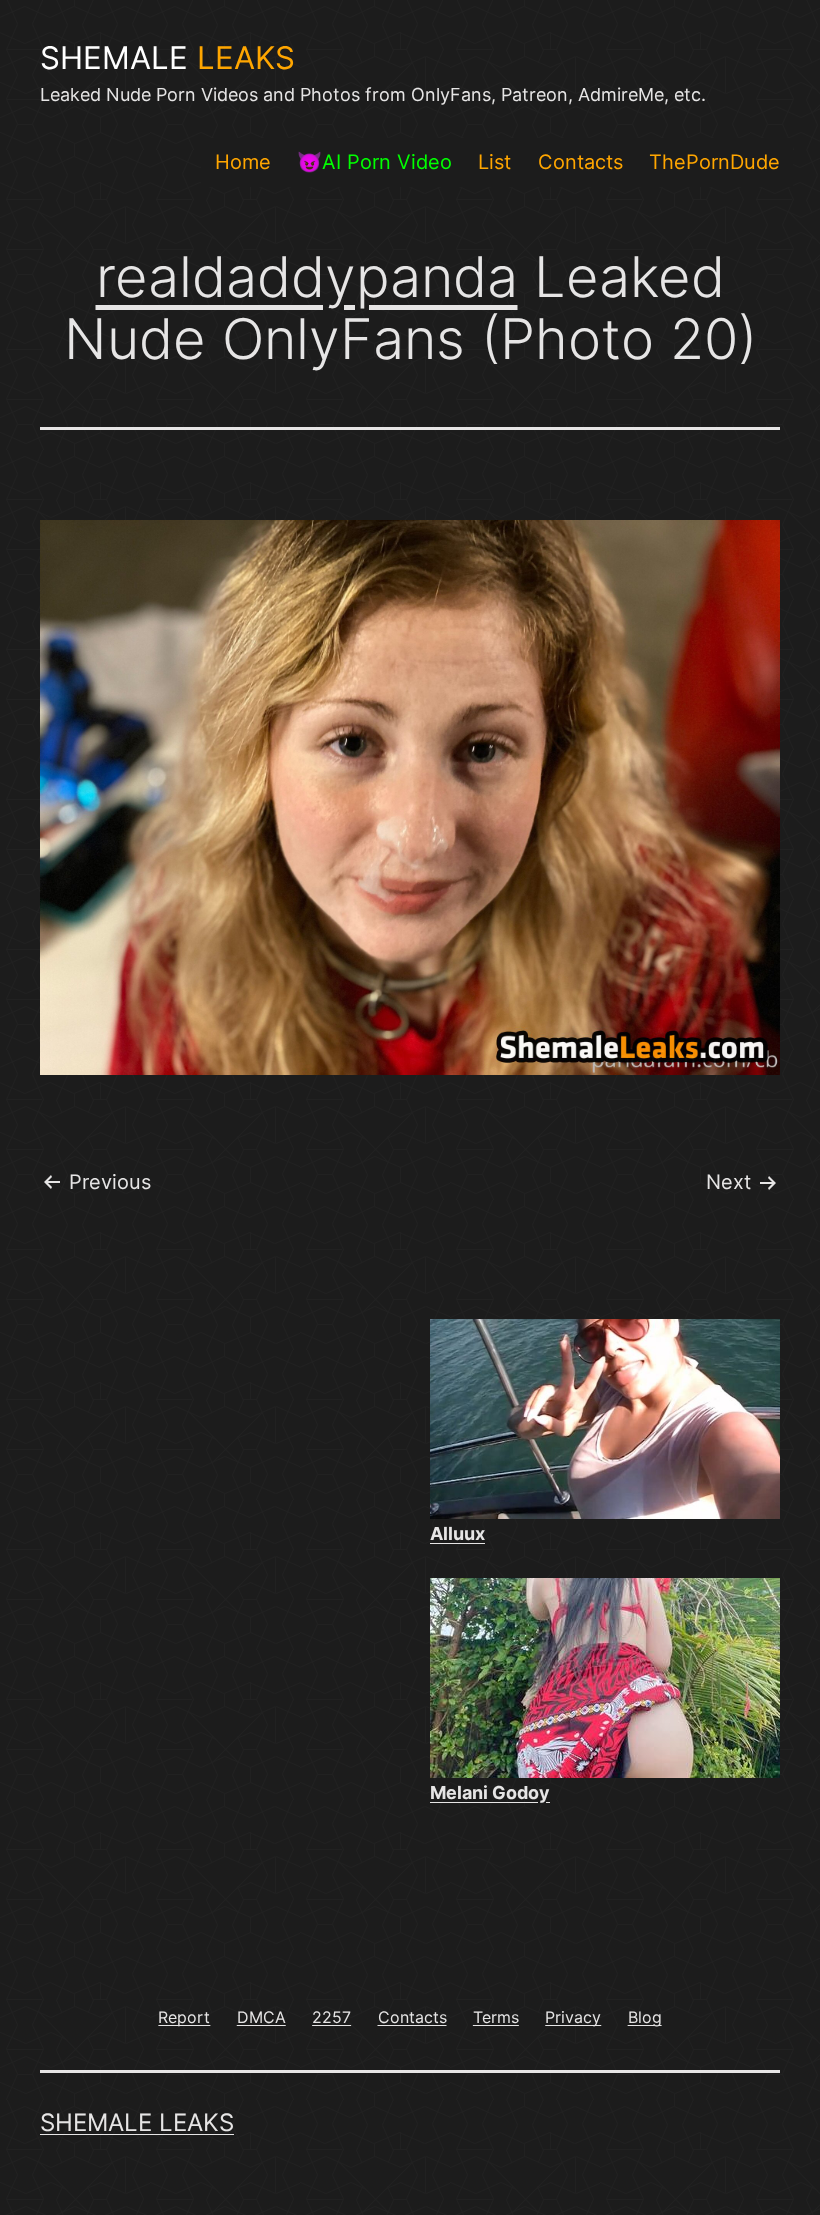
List (494, 162)
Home (243, 162)
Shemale (167, 58)
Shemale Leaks (137, 2122)
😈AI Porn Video (374, 162)
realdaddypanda (307, 277)
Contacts (580, 162)
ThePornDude (714, 162)
